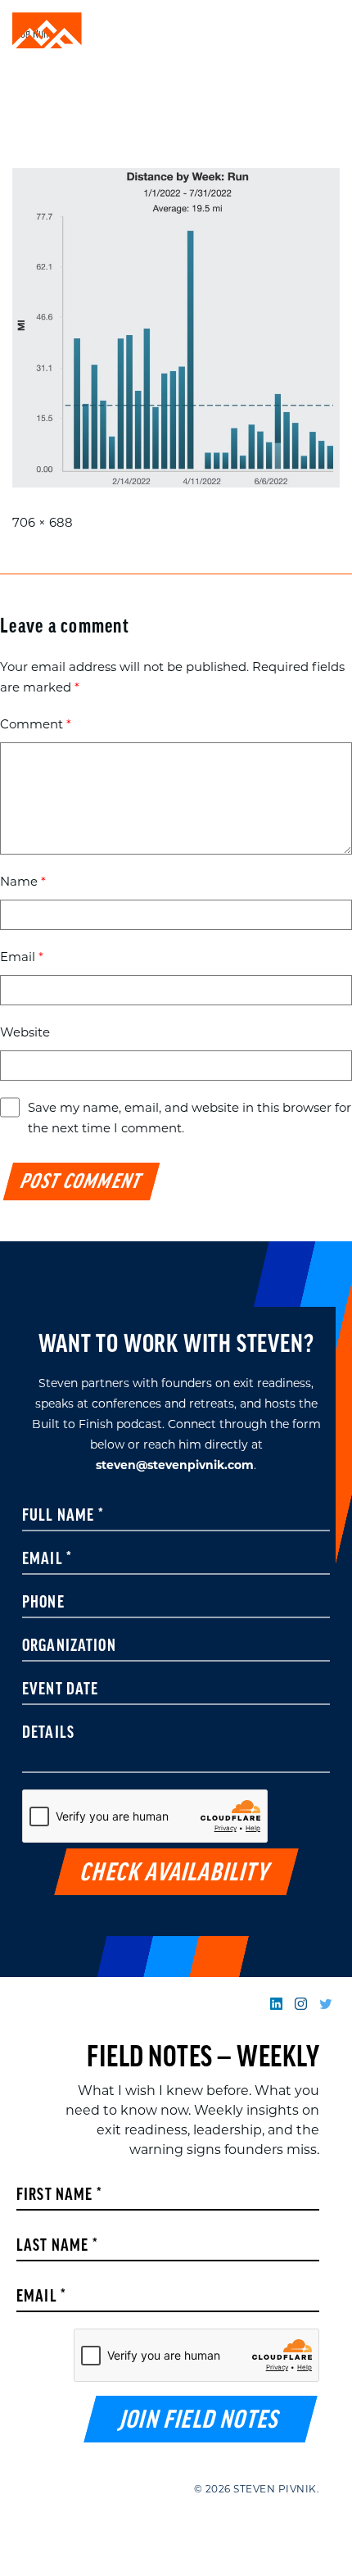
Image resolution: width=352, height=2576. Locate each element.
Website (25, 1032)
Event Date (61, 1690)
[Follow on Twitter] (325, 2004)
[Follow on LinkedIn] (276, 2004)
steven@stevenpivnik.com (175, 1465)
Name (23, 881)
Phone (43, 1603)
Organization (69, 1647)
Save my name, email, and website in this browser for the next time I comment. (190, 1118)
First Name (59, 2196)
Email (22, 957)
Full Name (63, 1517)
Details (48, 1734)
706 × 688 (43, 522)
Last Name (57, 2247)
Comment (36, 724)
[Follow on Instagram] (301, 2004)
